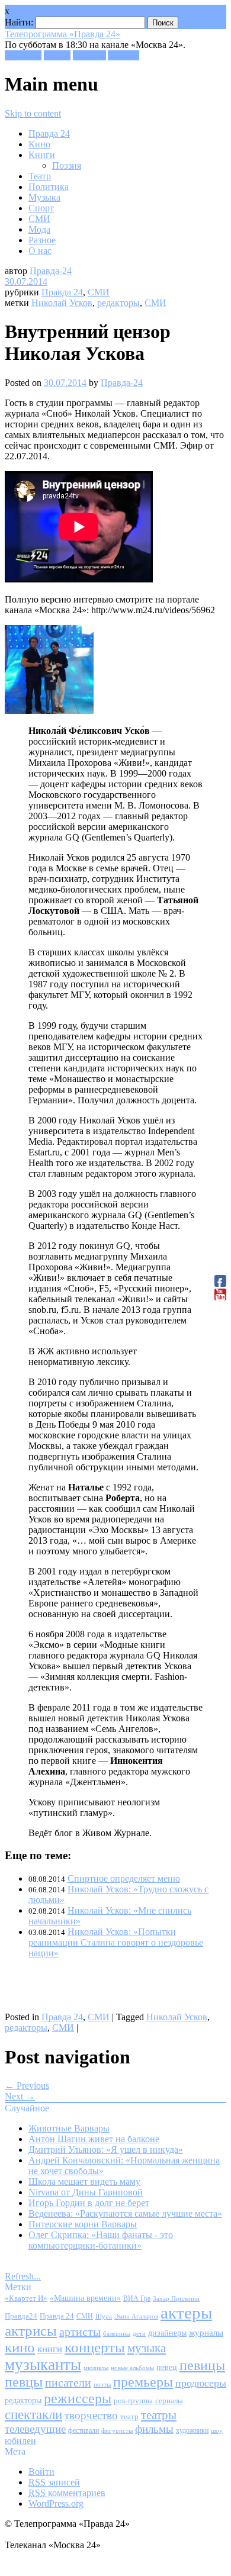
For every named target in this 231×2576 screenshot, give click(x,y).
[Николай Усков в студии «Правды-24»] (49, 711)
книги (50, 2349)
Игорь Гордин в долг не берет (89, 2203)
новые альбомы (132, 2368)
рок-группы (133, 2401)
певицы (202, 2365)
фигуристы (117, 2430)
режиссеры (78, 2398)
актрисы (31, 2331)
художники (192, 2430)
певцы (24, 2382)
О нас (40, 251)
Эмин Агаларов (136, 2316)
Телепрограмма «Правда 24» (62, 34)
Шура (104, 2316)
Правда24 (21, 2316)
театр (129, 2417)
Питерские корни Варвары (83, 2224)
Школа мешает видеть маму (84, 2181)
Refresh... (23, 2276)
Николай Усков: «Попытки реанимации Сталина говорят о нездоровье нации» (116, 1942)
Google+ (89, 55)
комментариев (67, 2493)
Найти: (19, 22)
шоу (217, 2430)
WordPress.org (56, 2503)
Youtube (123, 55)
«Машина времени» (85, 2298)
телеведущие (35, 2429)
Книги (42, 155)
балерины (117, 2333)
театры (159, 2415)
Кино (39, 144)
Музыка (44, 197)
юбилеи (20, 2441)
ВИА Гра (137, 2299)
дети (139, 2334)
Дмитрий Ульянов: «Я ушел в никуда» (106, 2150)
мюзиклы (96, 2368)
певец (167, 2367)
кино (20, 2347)
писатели (68, 2383)
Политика (49, 187)
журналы (206, 2332)
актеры (186, 2313)
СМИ (39, 219)
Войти (41, 2472)
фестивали (84, 2430)
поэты (102, 2384)
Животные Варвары (69, 2128)
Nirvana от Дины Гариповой (86, 2192)
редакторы (118, 303)
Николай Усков (62, 303)
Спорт (41, 208)
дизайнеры (167, 2333)
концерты (95, 2347)
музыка (147, 2348)
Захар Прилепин (176, 2298)
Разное (42, 240)
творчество (91, 2415)
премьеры (143, 2382)
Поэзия (67, 165)
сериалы (169, 2400)
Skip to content (33, 113)
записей (54, 2482)
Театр (40, 176)
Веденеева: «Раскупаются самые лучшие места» (125, 2213)
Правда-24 (51, 271)
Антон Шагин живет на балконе (94, 2139)
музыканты (43, 2365)
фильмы (154, 2429)
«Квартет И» (26, 2298)
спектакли (33, 2414)
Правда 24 (49, 133)
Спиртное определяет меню (124, 1878)
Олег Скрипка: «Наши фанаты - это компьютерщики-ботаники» (101, 2240)
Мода (39, 229)
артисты (80, 2332)
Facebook (23, 55)
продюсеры (201, 2383)
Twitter (57, 55)
